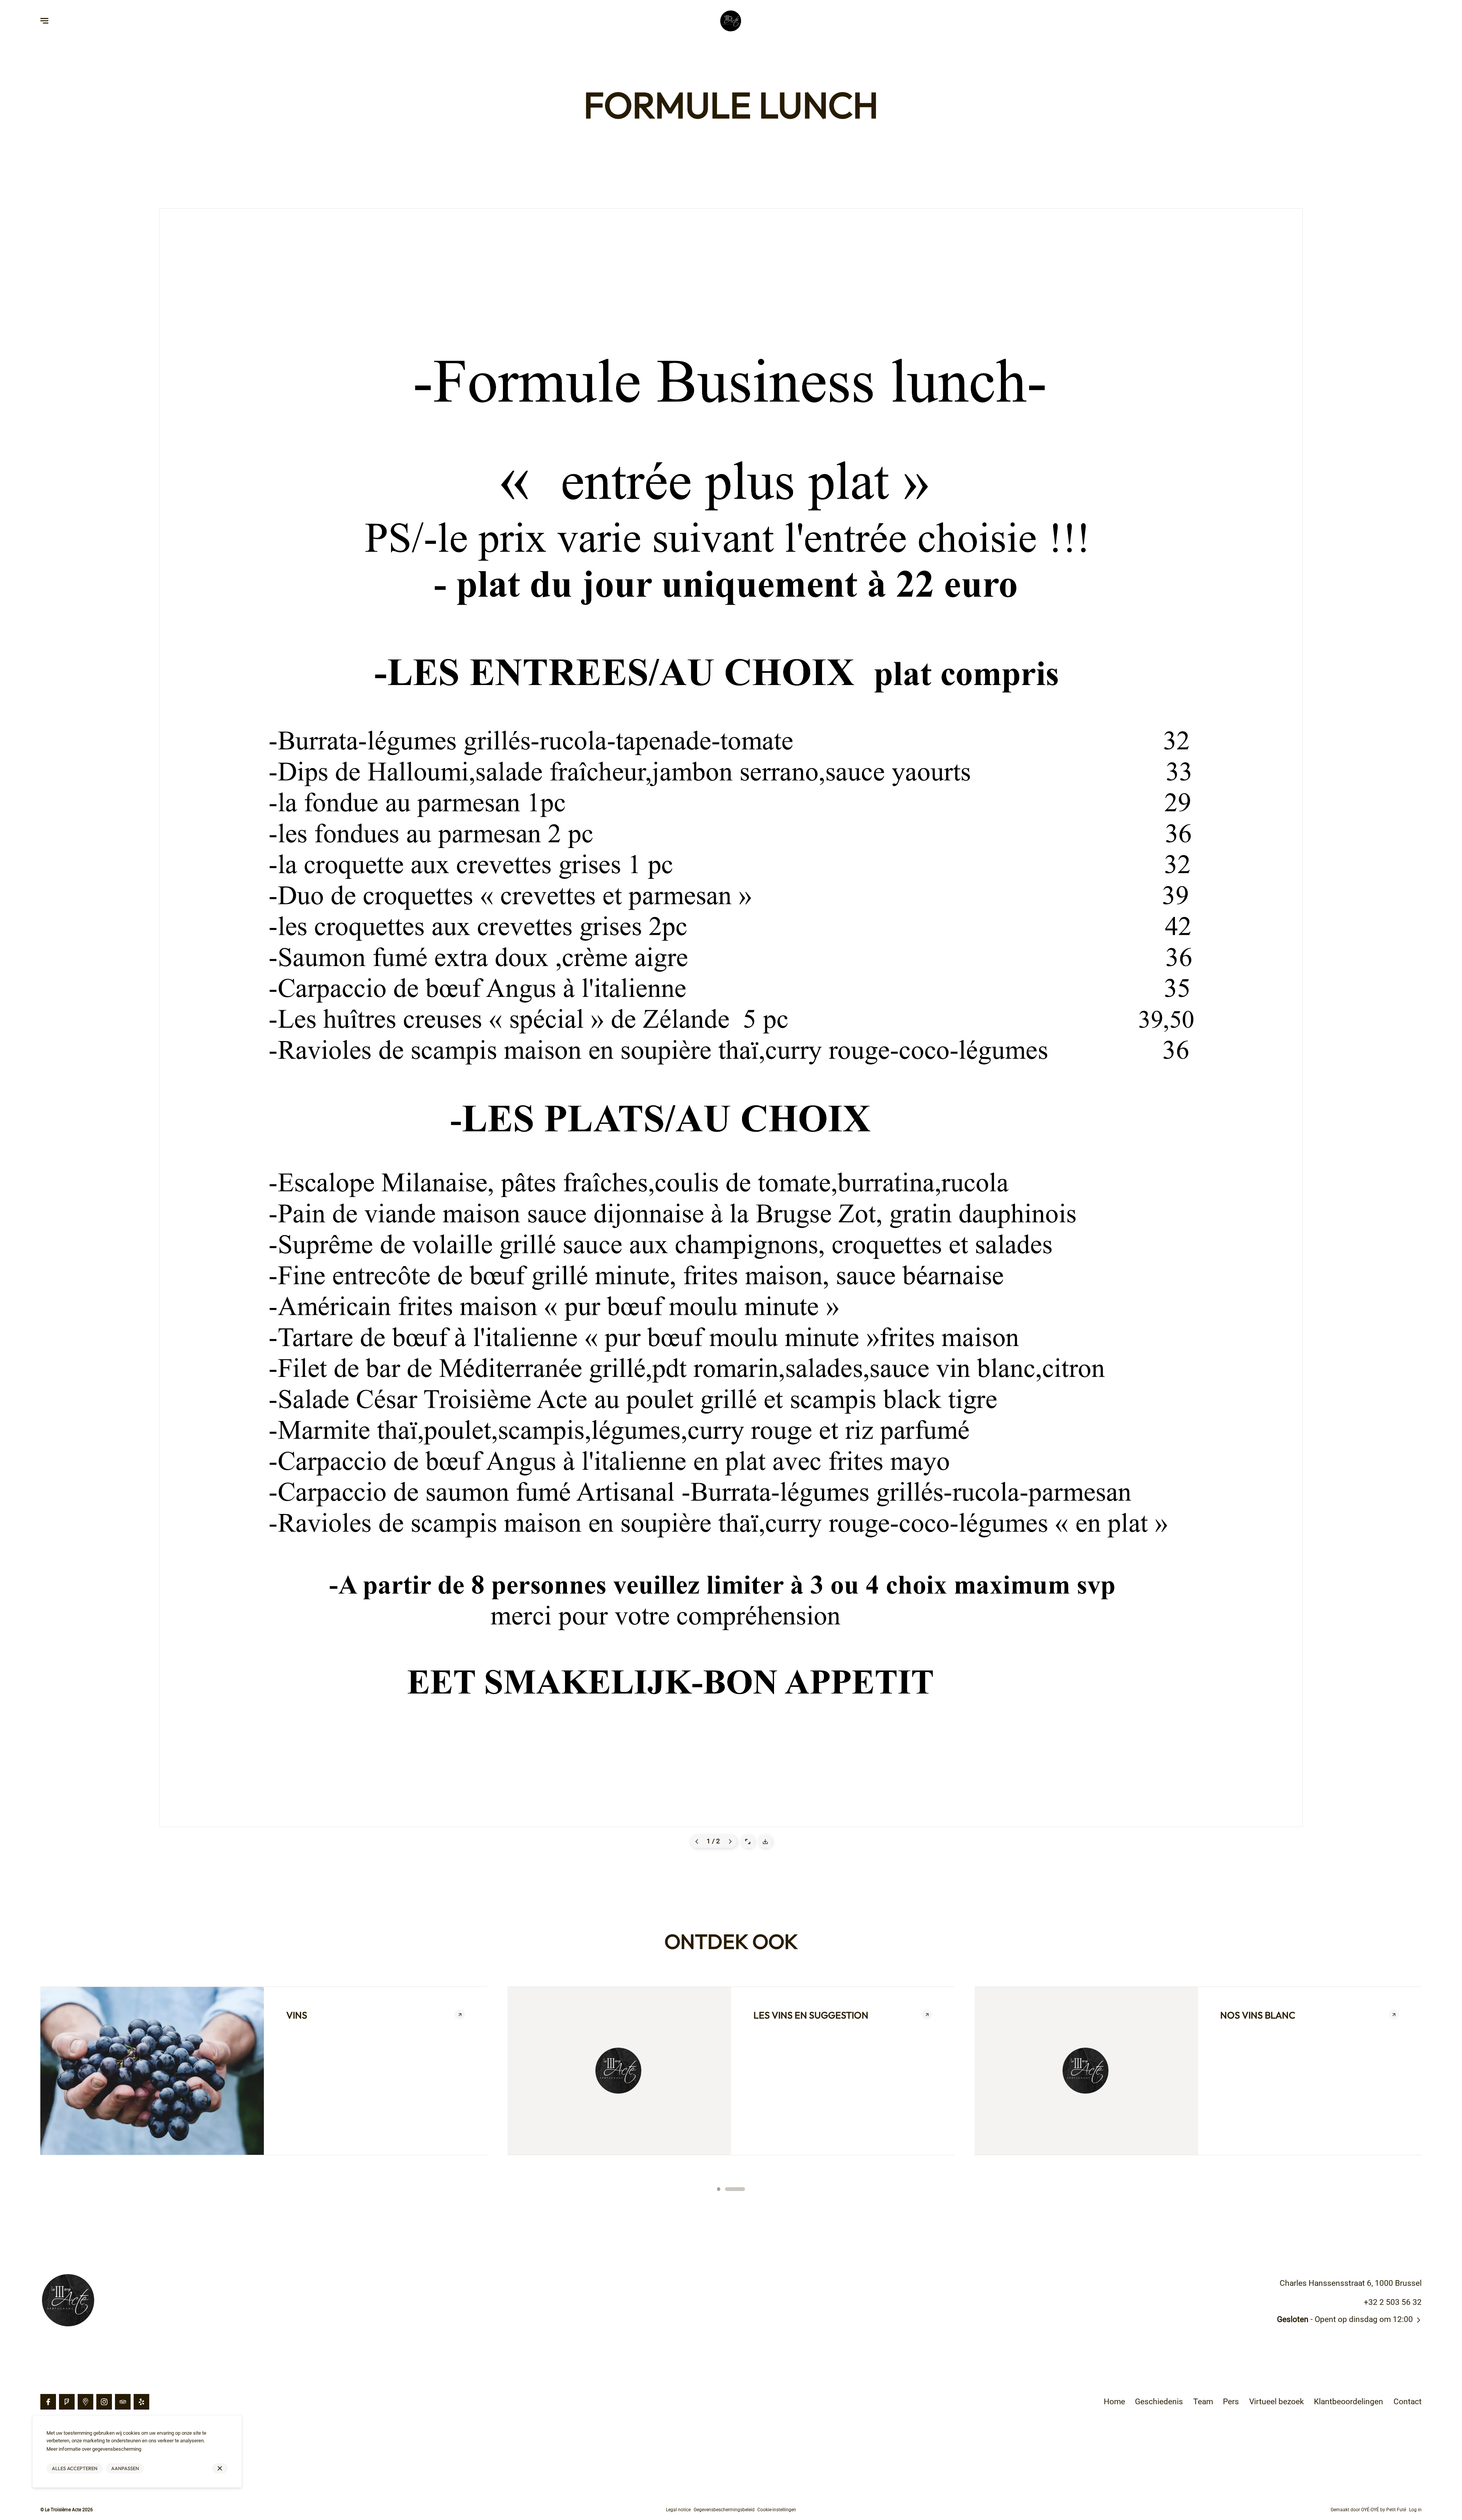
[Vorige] (697, 2178)
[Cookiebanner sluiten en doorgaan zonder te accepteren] (220, 2468)
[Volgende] (730, 2178)
